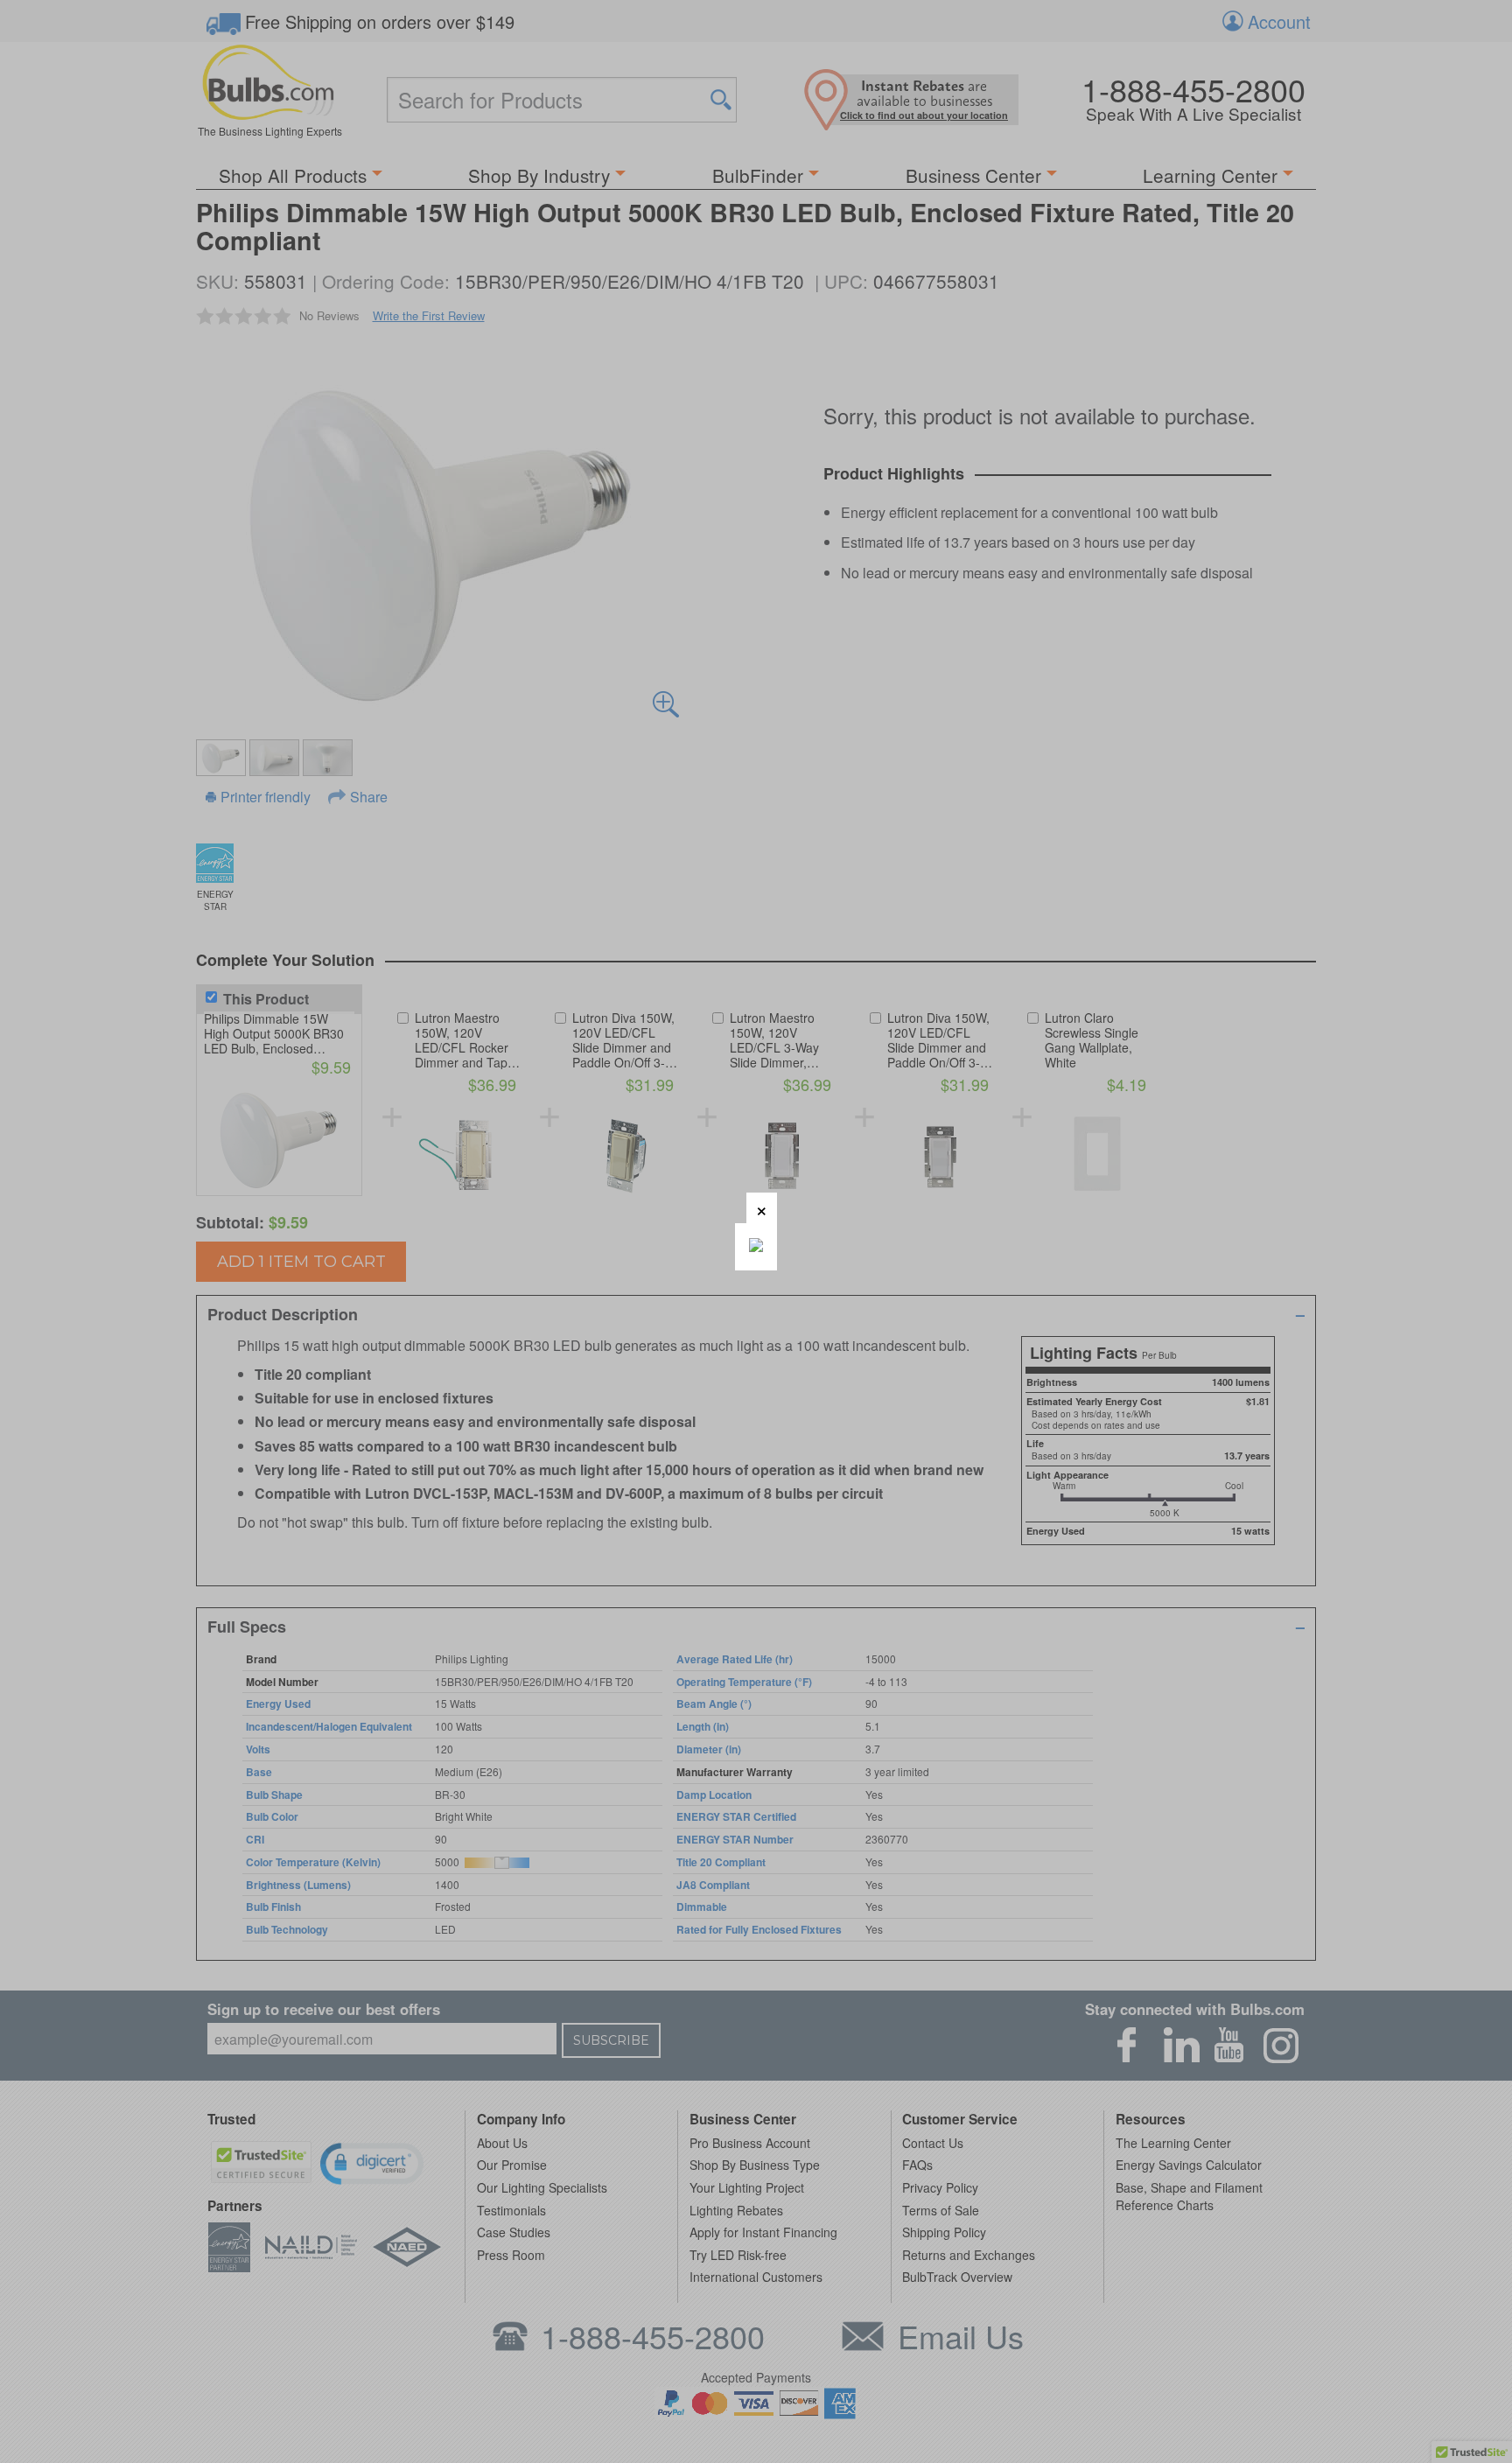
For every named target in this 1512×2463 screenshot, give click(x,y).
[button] (762, 1208)
